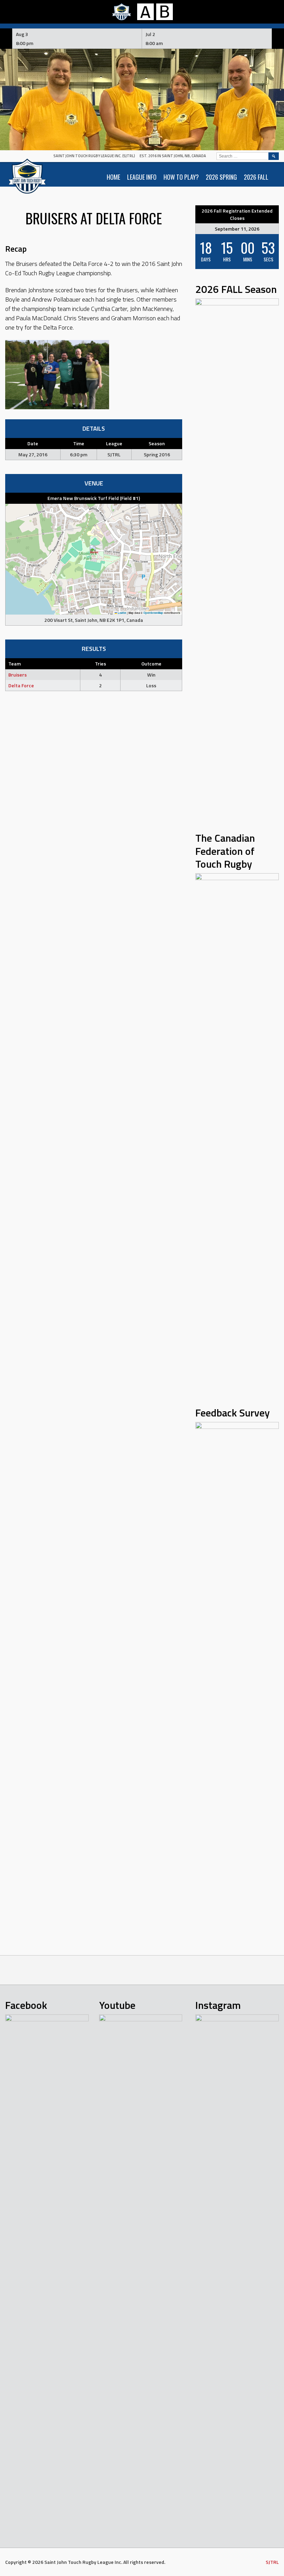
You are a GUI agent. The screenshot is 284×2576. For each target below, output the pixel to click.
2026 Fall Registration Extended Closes (237, 214)
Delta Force (21, 685)
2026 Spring (221, 177)
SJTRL (272, 2562)
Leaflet (122, 613)
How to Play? (181, 177)
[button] (94, 552)
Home (113, 177)
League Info (142, 177)
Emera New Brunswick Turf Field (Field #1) (94, 498)
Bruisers (17, 675)
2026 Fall (256, 177)
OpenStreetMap (153, 613)
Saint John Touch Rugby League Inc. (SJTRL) (94, 156)
